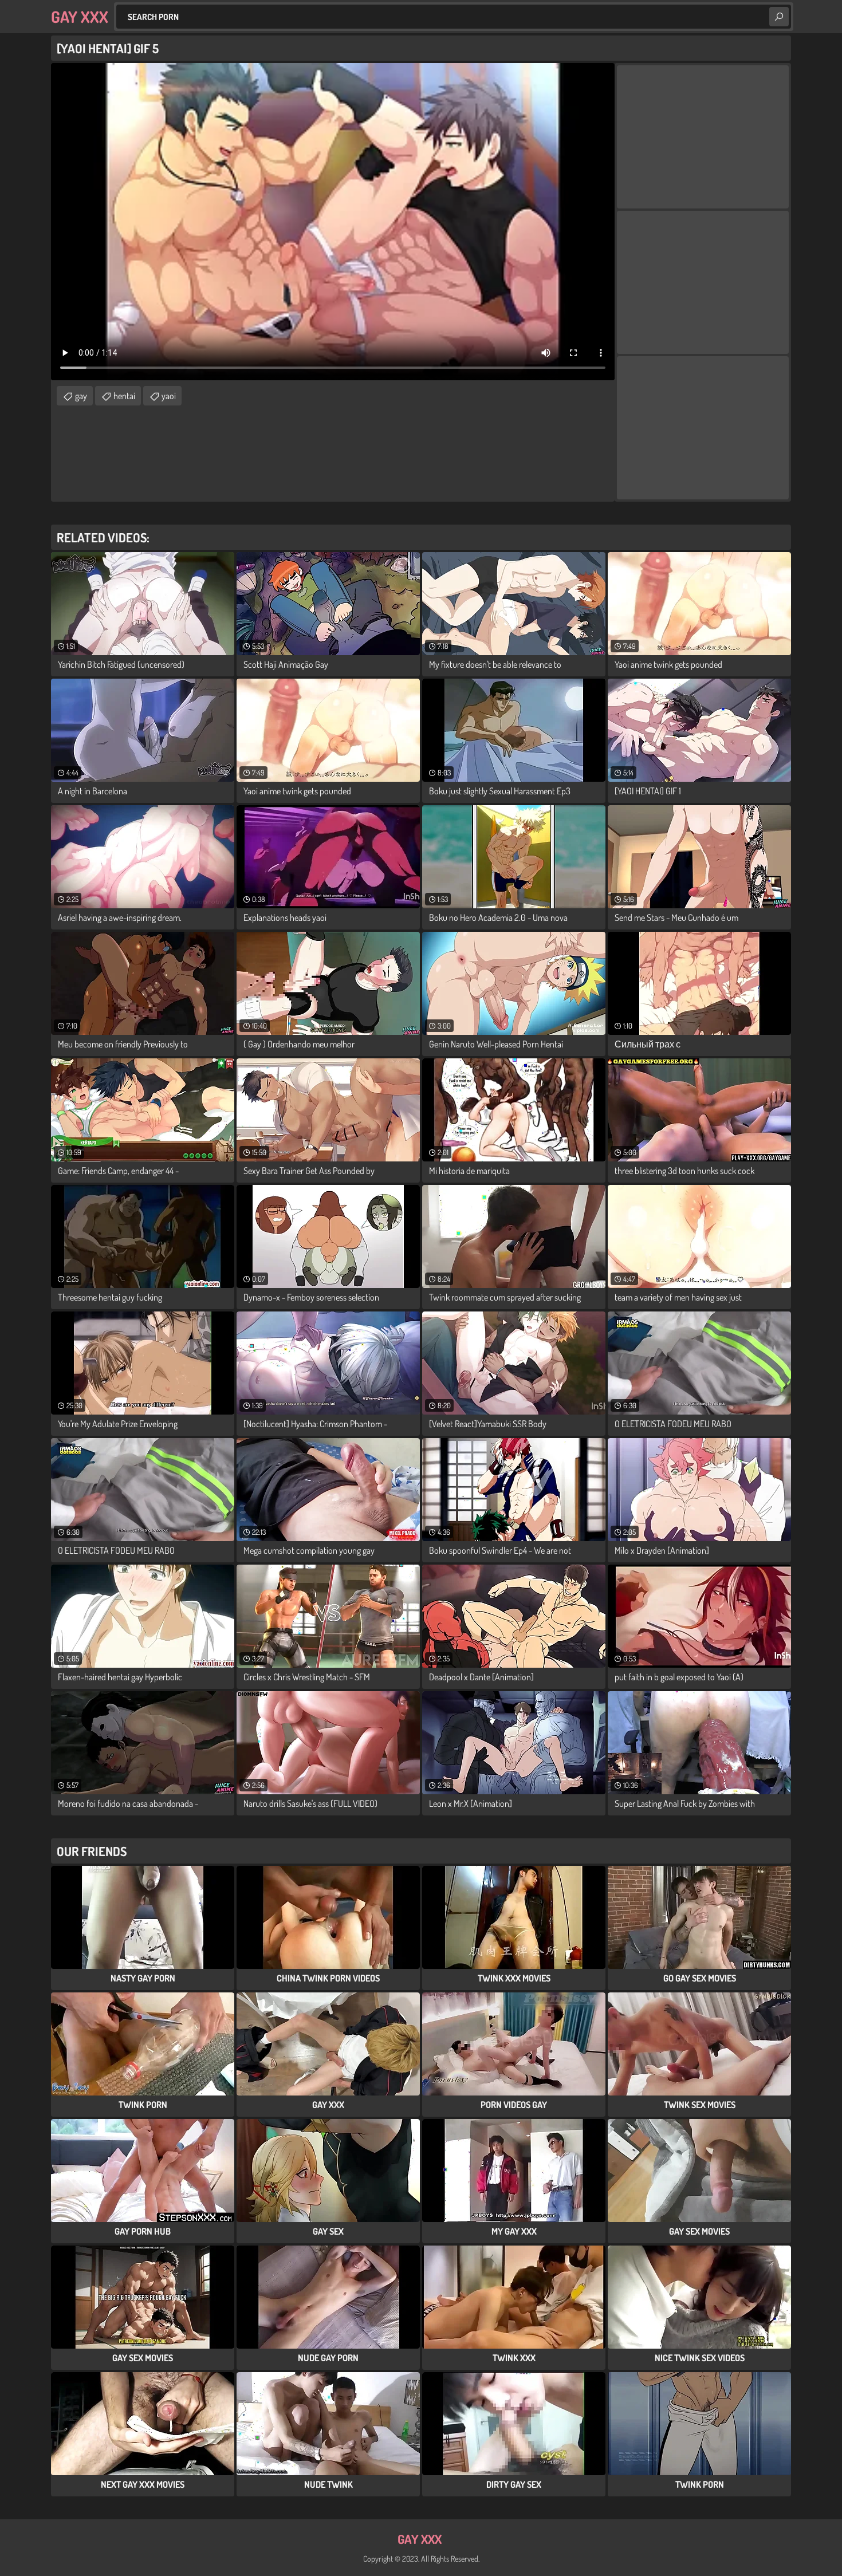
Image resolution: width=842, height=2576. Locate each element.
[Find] (779, 17)
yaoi (169, 396)
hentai (124, 396)
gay (81, 396)
